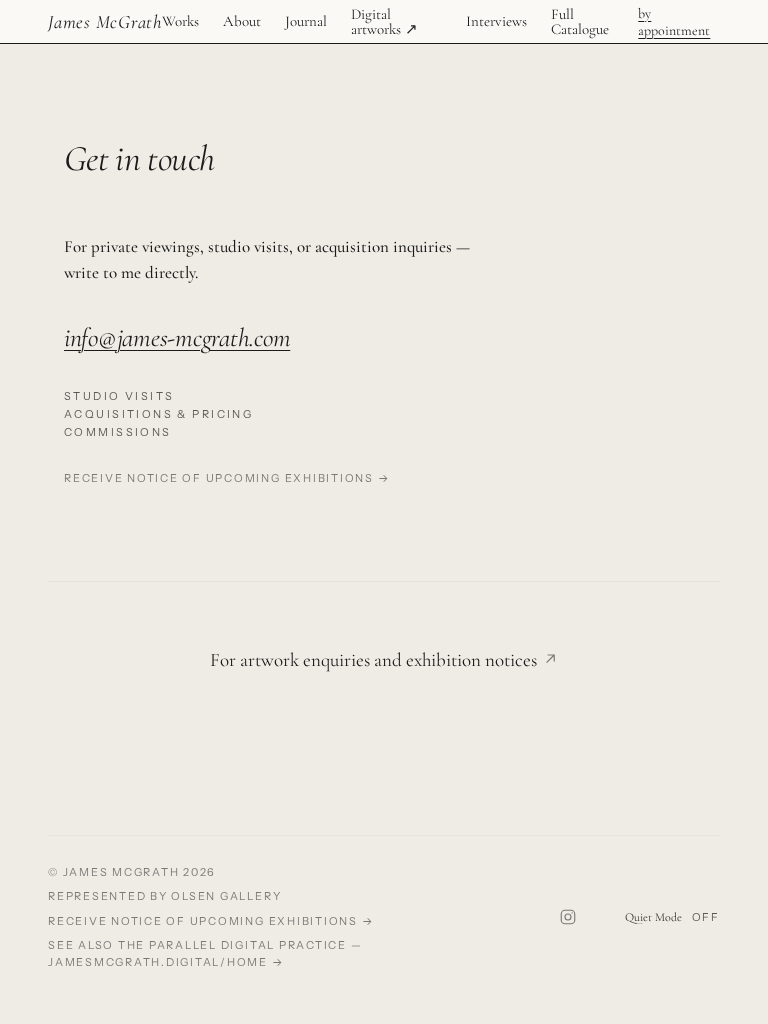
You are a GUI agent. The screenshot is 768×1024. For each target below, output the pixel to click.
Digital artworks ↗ (384, 22)
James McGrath (105, 21)
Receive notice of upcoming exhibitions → (227, 478)
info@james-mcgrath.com (177, 337)
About (242, 21)
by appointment (674, 22)
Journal (306, 21)
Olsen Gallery (226, 896)
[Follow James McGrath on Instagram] (568, 917)
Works (180, 21)
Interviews (496, 21)
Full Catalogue (580, 22)
